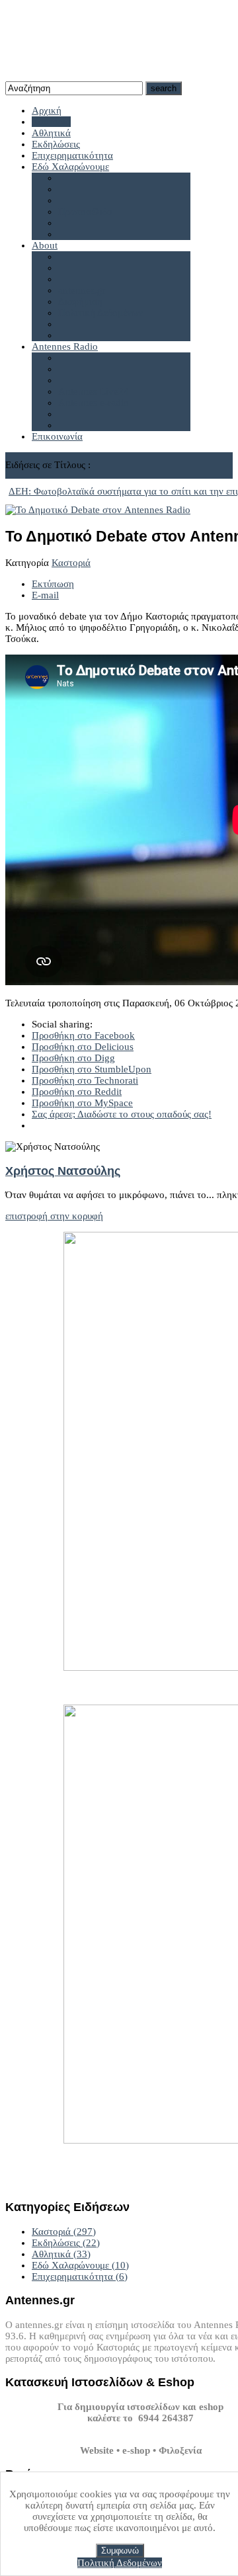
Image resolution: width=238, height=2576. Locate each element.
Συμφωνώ (120, 2551)
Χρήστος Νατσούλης (63, 1171)
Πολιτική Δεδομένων (120, 2563)
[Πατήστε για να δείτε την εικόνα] (98, 510)
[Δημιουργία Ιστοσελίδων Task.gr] (141, 2429)
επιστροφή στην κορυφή (54, 1216)
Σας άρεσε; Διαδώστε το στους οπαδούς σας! (122, 1114)
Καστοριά (71, 563)
